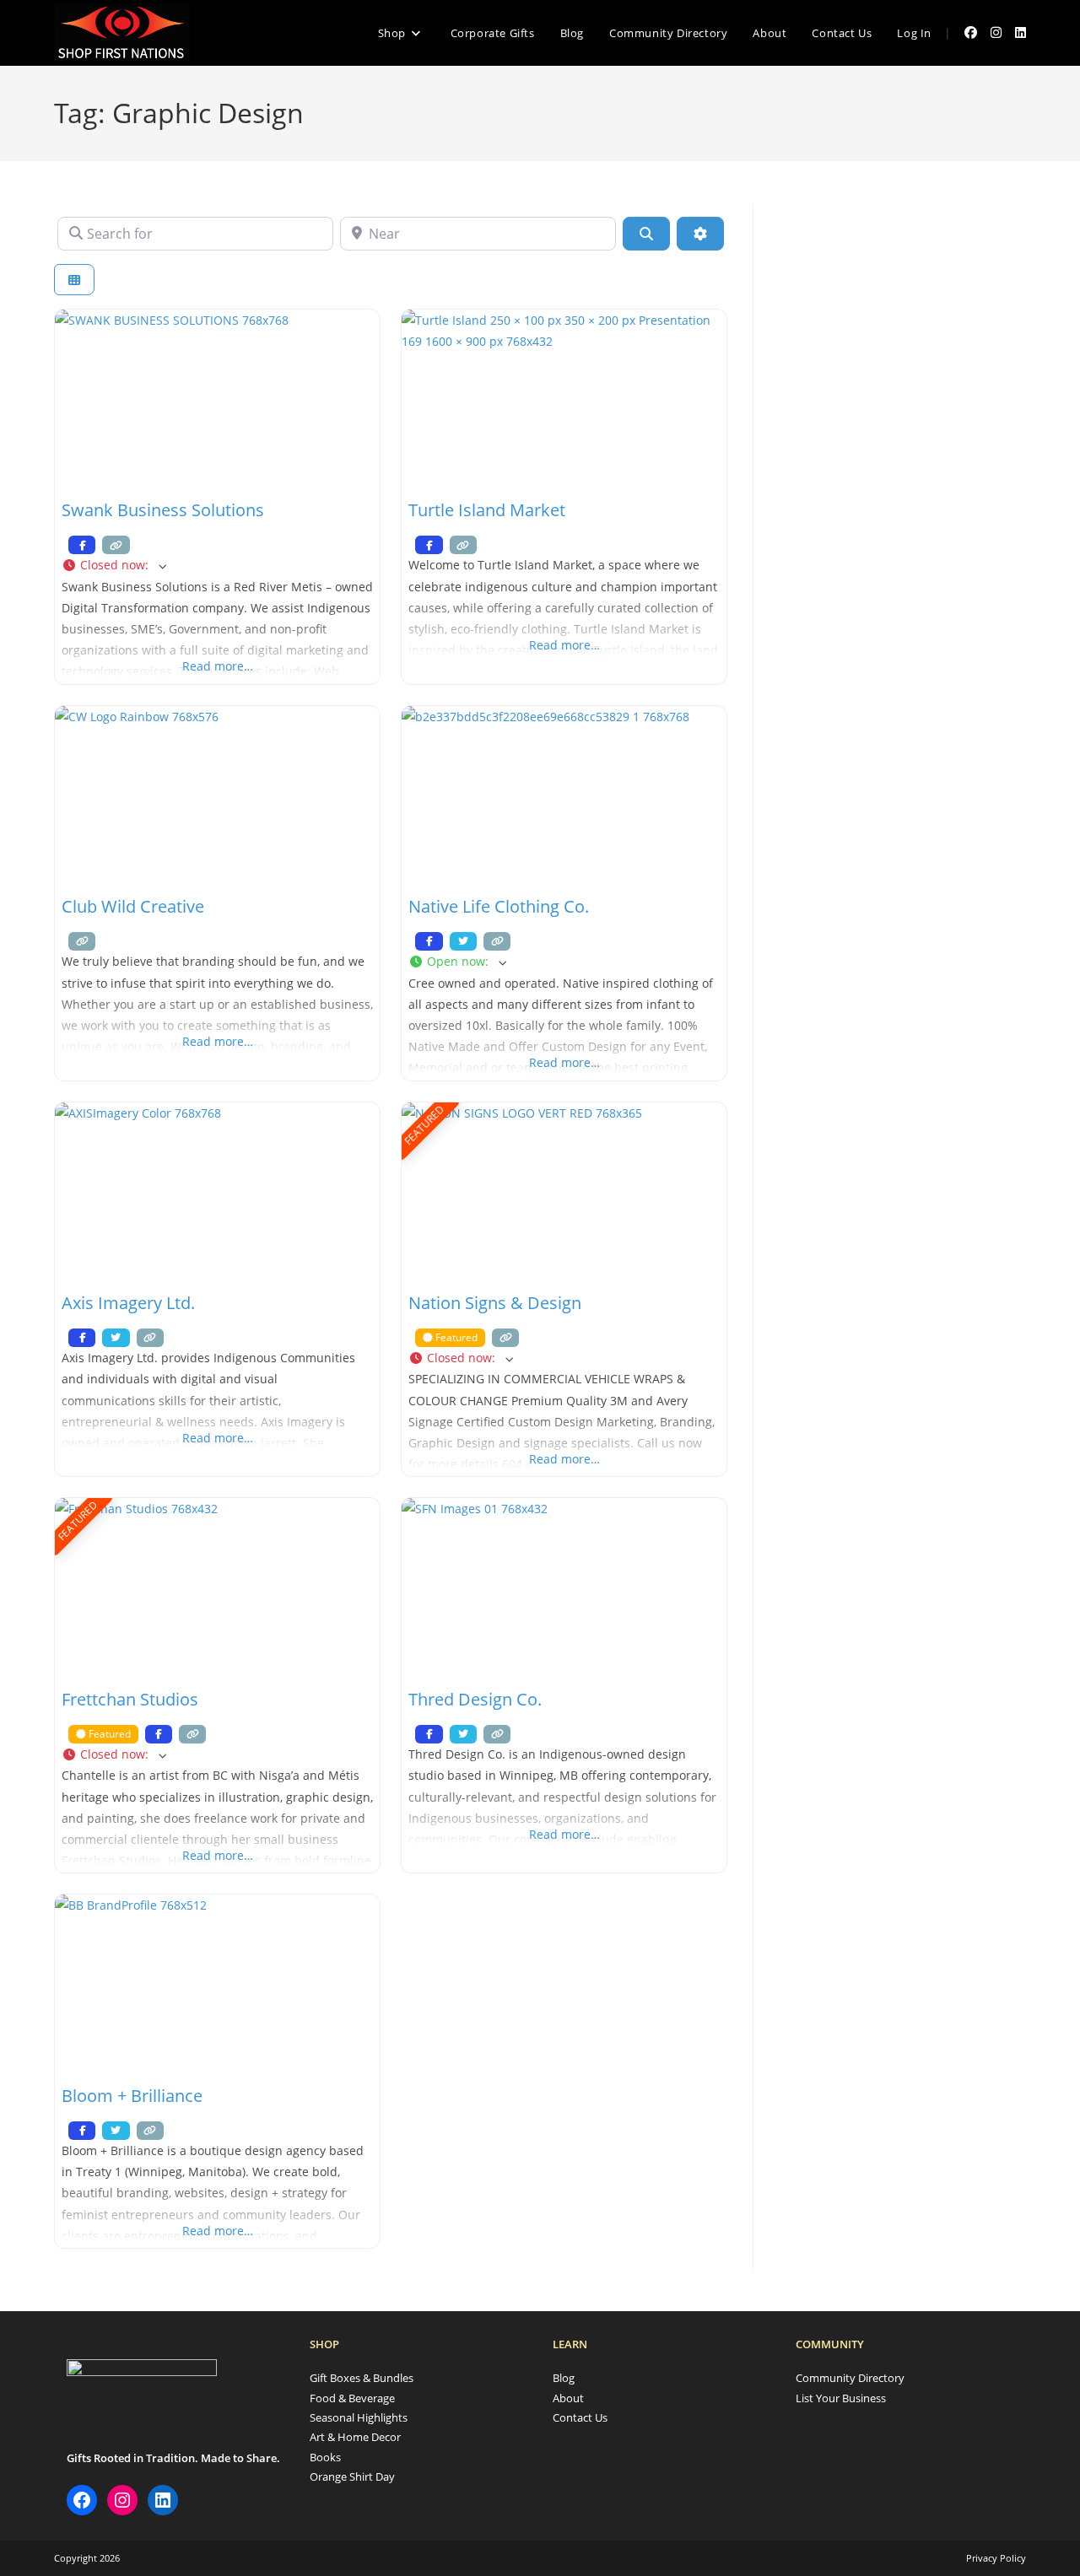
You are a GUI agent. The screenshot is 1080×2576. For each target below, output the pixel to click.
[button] (217, 565)
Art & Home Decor (355, 2437)
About (568, 2398)
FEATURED (424, 1124)
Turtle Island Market (487, 510)
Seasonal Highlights (359, 2417)
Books (325, 2457)
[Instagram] (122, 2500)
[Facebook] (82, 2500)
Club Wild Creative (133, 906)
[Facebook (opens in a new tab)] (971, 32)
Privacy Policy (996, 2558)
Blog (564, 2378)
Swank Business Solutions (163, 510)
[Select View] (74, 280)
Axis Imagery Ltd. (128, 1303)
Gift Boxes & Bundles (362, 2378)
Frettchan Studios (130, 1699)
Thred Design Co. (475, 1699)
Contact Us (580, 2417)
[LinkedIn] (163, 2500)
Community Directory (850, 2378)
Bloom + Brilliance (132, 2096)
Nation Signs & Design (495, 1303)
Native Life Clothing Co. (499, 906)
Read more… (218, 666)
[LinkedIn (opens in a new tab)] (1021, 32)
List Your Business (841, 2398)
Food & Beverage (352, 2398)
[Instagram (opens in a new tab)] (996, 32)
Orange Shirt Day (352, 2476)
